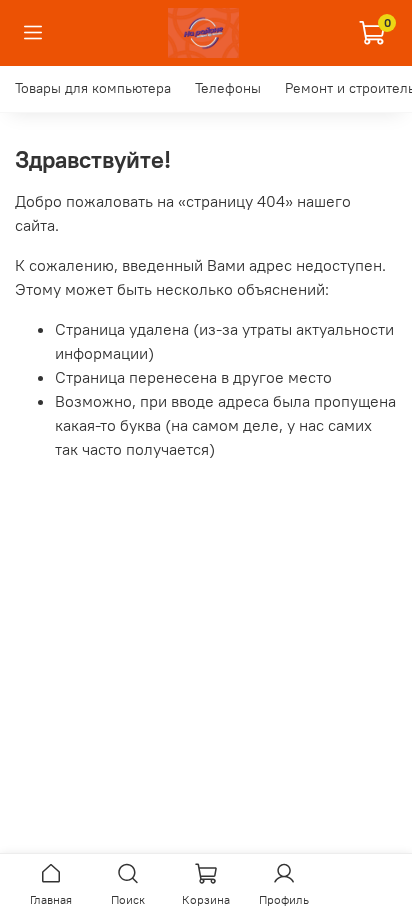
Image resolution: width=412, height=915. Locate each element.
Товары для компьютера (93, 88)
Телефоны (228, 88)
